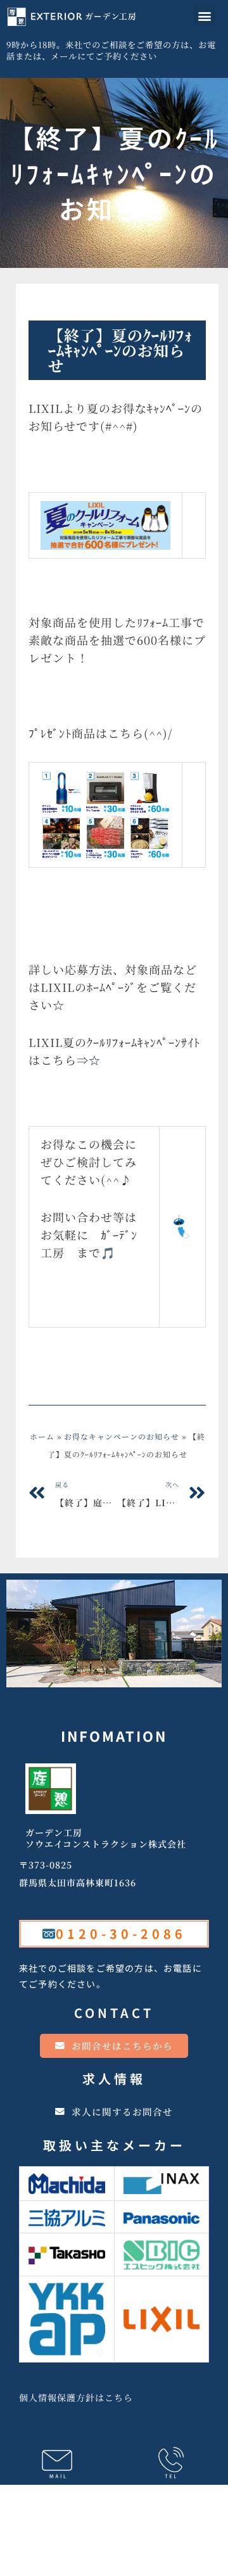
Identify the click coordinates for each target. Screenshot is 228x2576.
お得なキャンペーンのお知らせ (106, 308)
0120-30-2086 (121, 1933)
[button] (205, 16)
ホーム (42, 1436)
